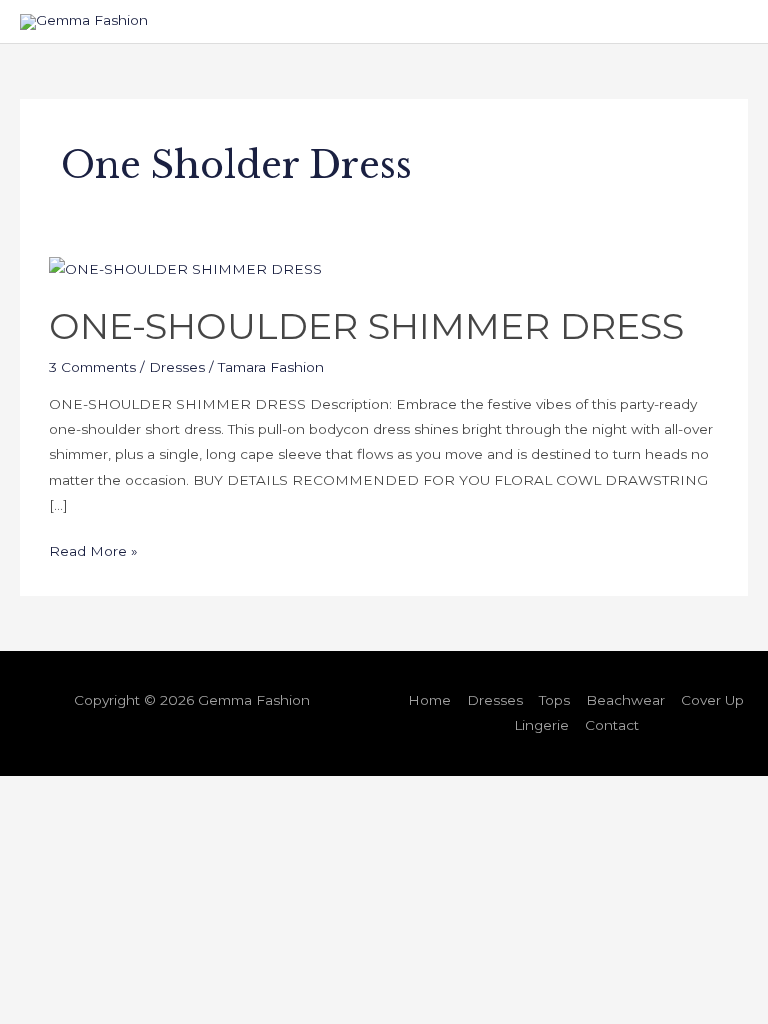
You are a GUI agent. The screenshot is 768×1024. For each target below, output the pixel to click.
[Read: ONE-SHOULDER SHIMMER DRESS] (185, 269)
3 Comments (92, 367)
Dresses (177, 367)
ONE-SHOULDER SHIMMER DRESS (366, 326)
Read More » (93, 549)
